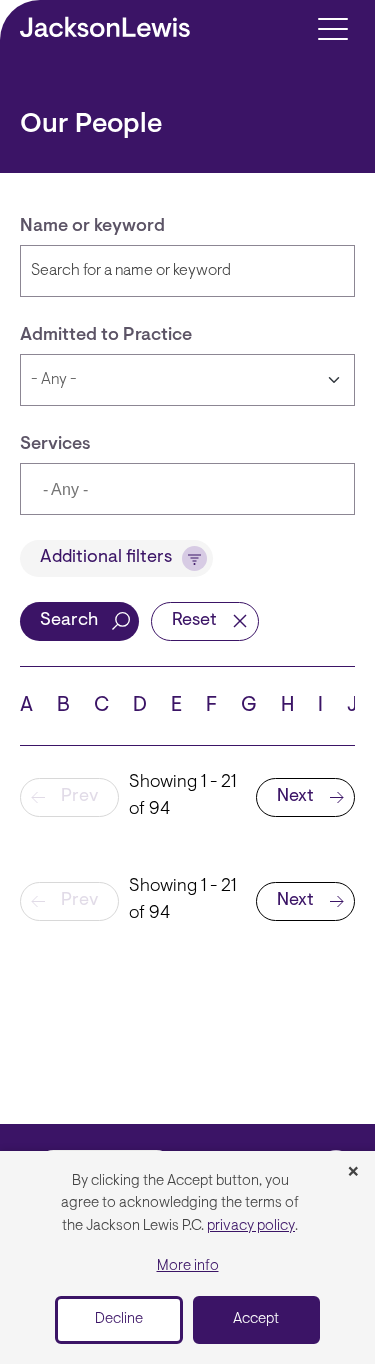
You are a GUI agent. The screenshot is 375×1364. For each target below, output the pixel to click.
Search (69, 621)
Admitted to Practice (106, 336)
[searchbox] (136, 491)
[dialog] (187, 1257)
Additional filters (106, 558)
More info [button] (188, 1266)
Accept (256, 1319)
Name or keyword (92, 227)
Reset (194, 621)
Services (55, 445)
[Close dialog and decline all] (353, 1173)
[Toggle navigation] (332, 27)
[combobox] (187, 489)
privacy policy (251, 1226)
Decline (119, 1319)
